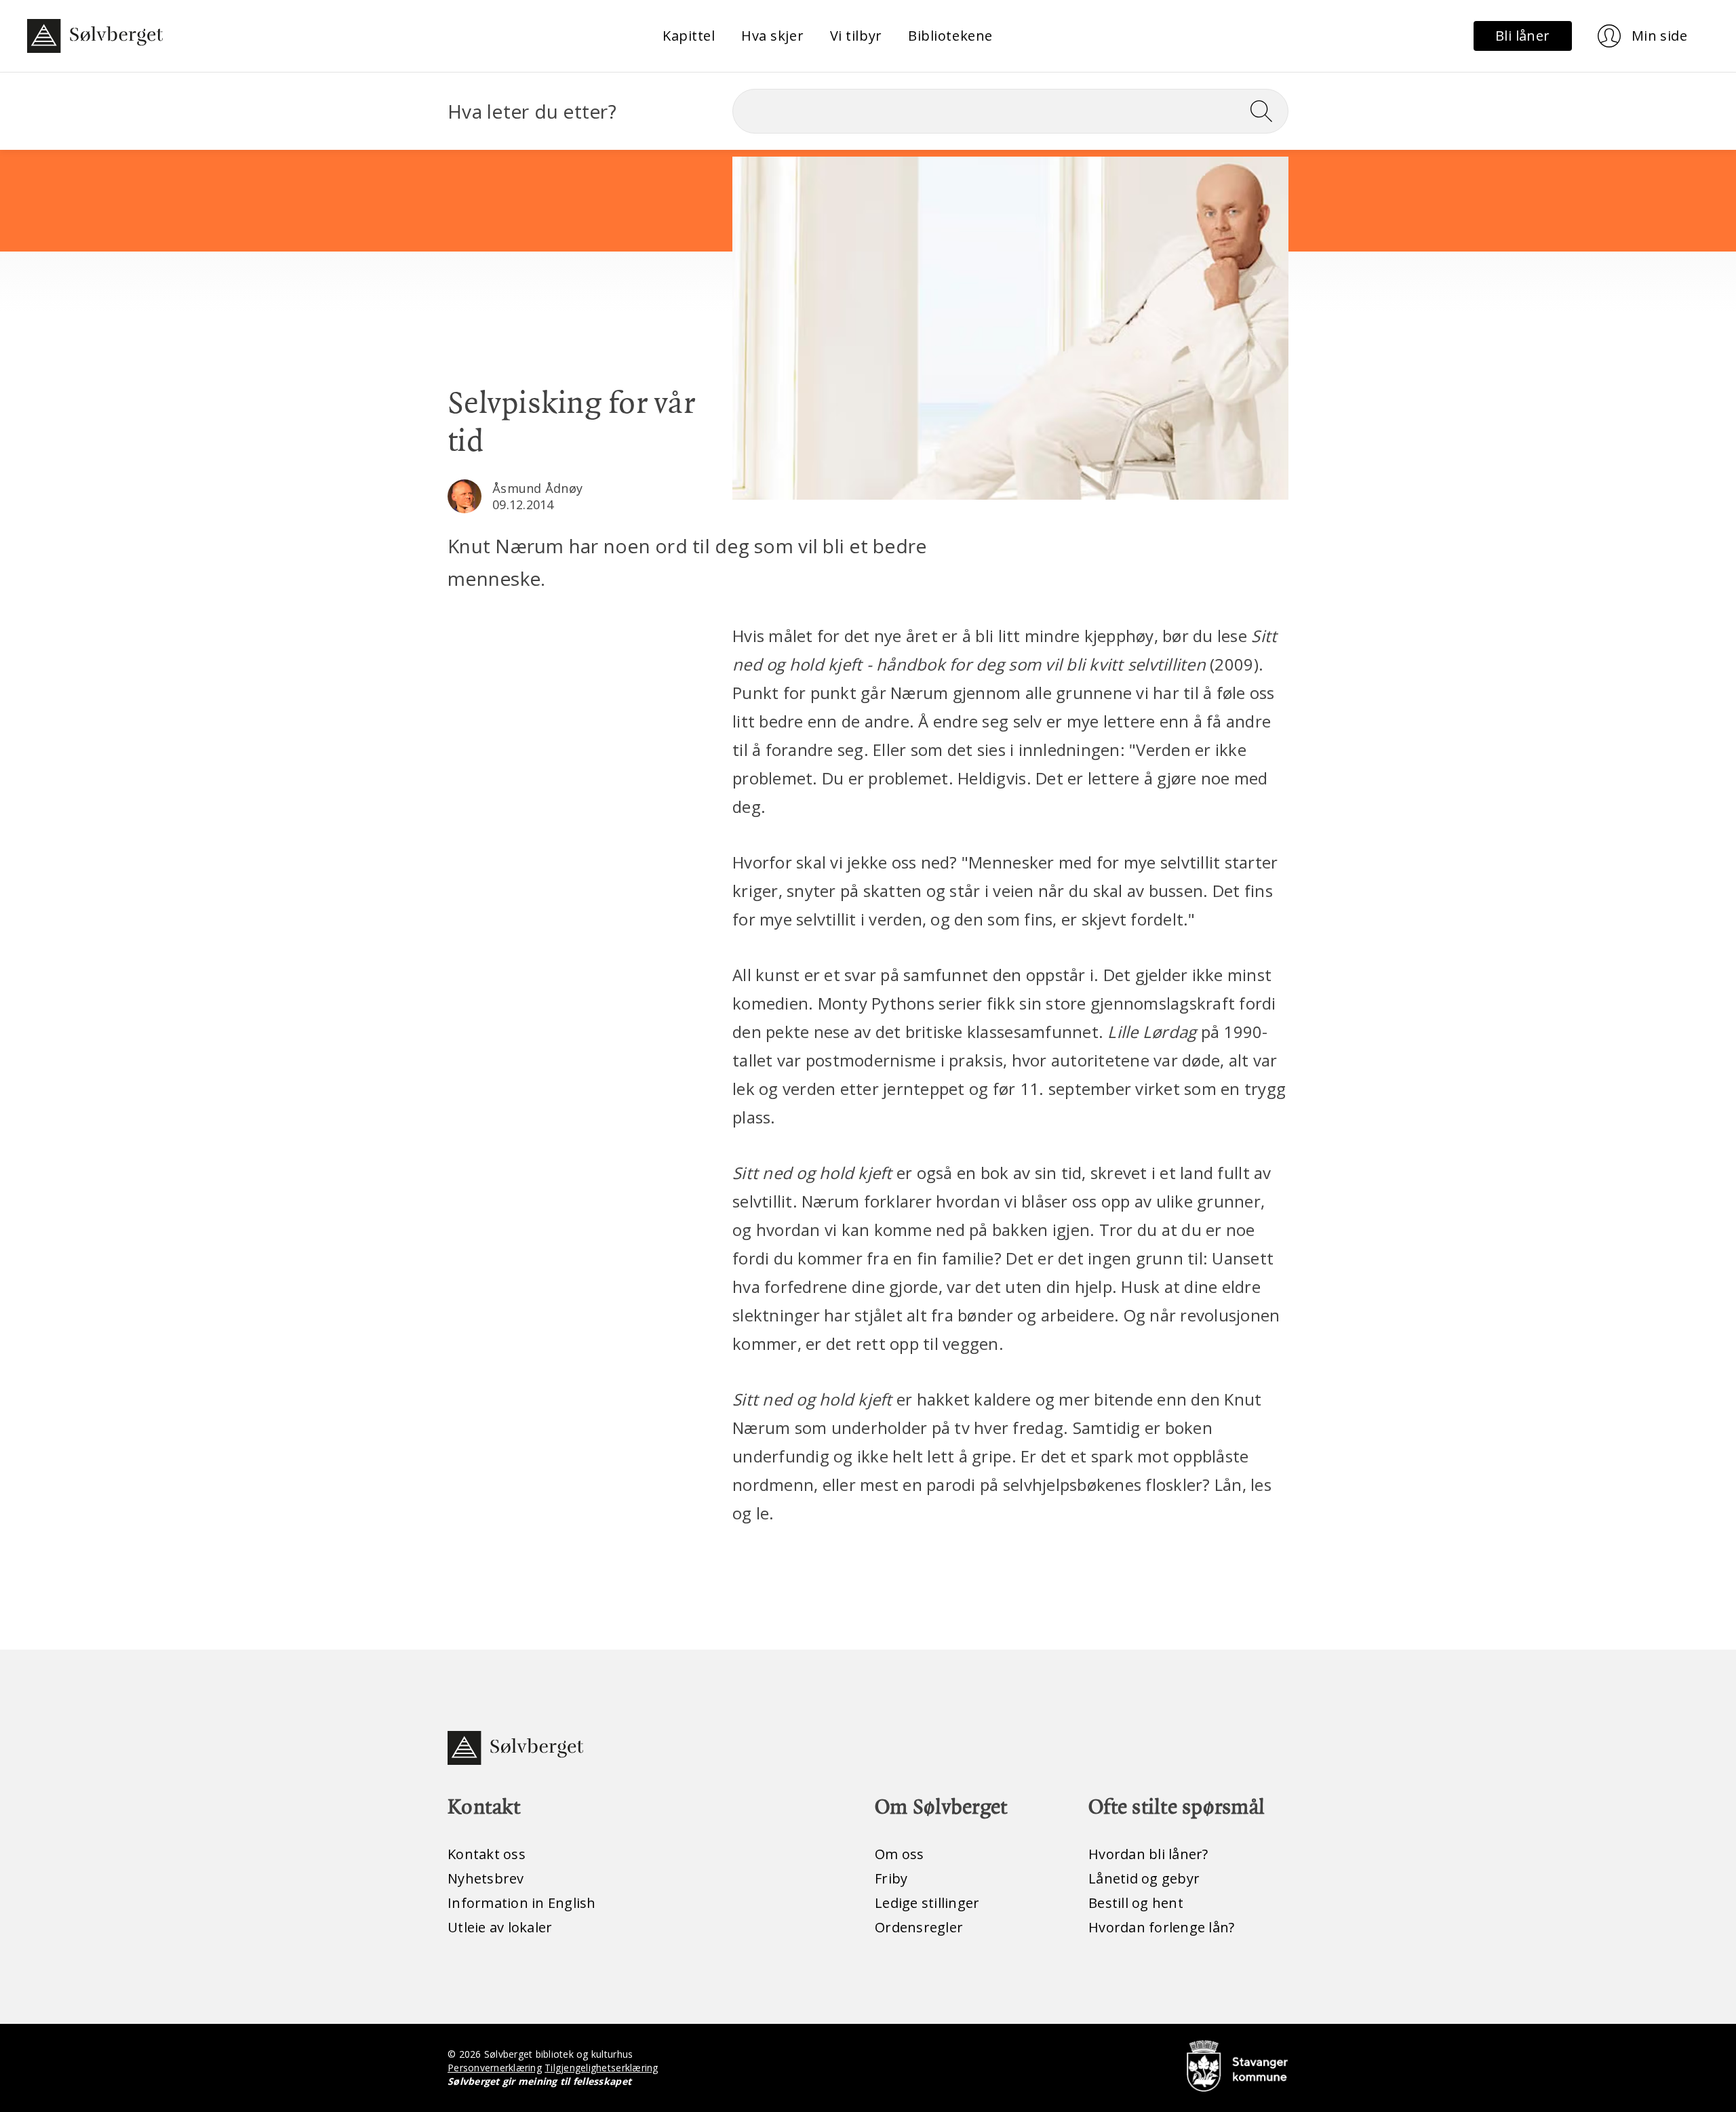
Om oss (900, 1854)
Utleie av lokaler (500, 1927)
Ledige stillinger (927, 1903)
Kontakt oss (487, 1854)
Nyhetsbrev (486, 1878)
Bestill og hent (1136, 1903)
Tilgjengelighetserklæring (601, 2068)
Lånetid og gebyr (1144, 1878)
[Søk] (1267, 111)
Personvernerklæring (495, 2068)
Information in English (522, 1903)
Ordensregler (919, 1927)
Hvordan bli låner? (1148, 1854)
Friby (891, 1878)
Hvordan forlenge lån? (1161, 1927)
